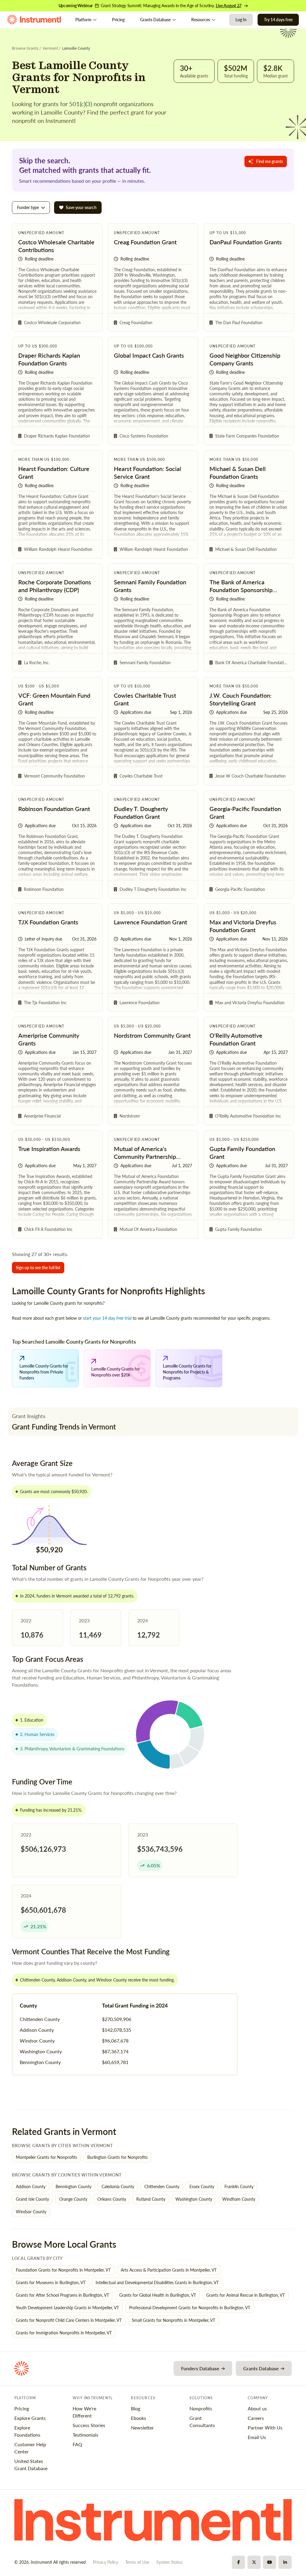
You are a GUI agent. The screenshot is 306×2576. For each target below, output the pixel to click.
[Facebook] (238, 2562)
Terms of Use (137, 2562)
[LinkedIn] (285, 2562)
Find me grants (270, 161)
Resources (201, 20)
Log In (241, 20)
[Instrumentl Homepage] (34, 20)
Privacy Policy (105, 2562)
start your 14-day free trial (107, 1318)
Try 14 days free (278, 20)
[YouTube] (270, 2562)
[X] (254, 2562)
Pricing (118, 20)
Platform (83, 20)
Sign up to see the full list (38, 1268)
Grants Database (155, 20)
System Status (169, 2562)
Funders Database (200, 2368)
